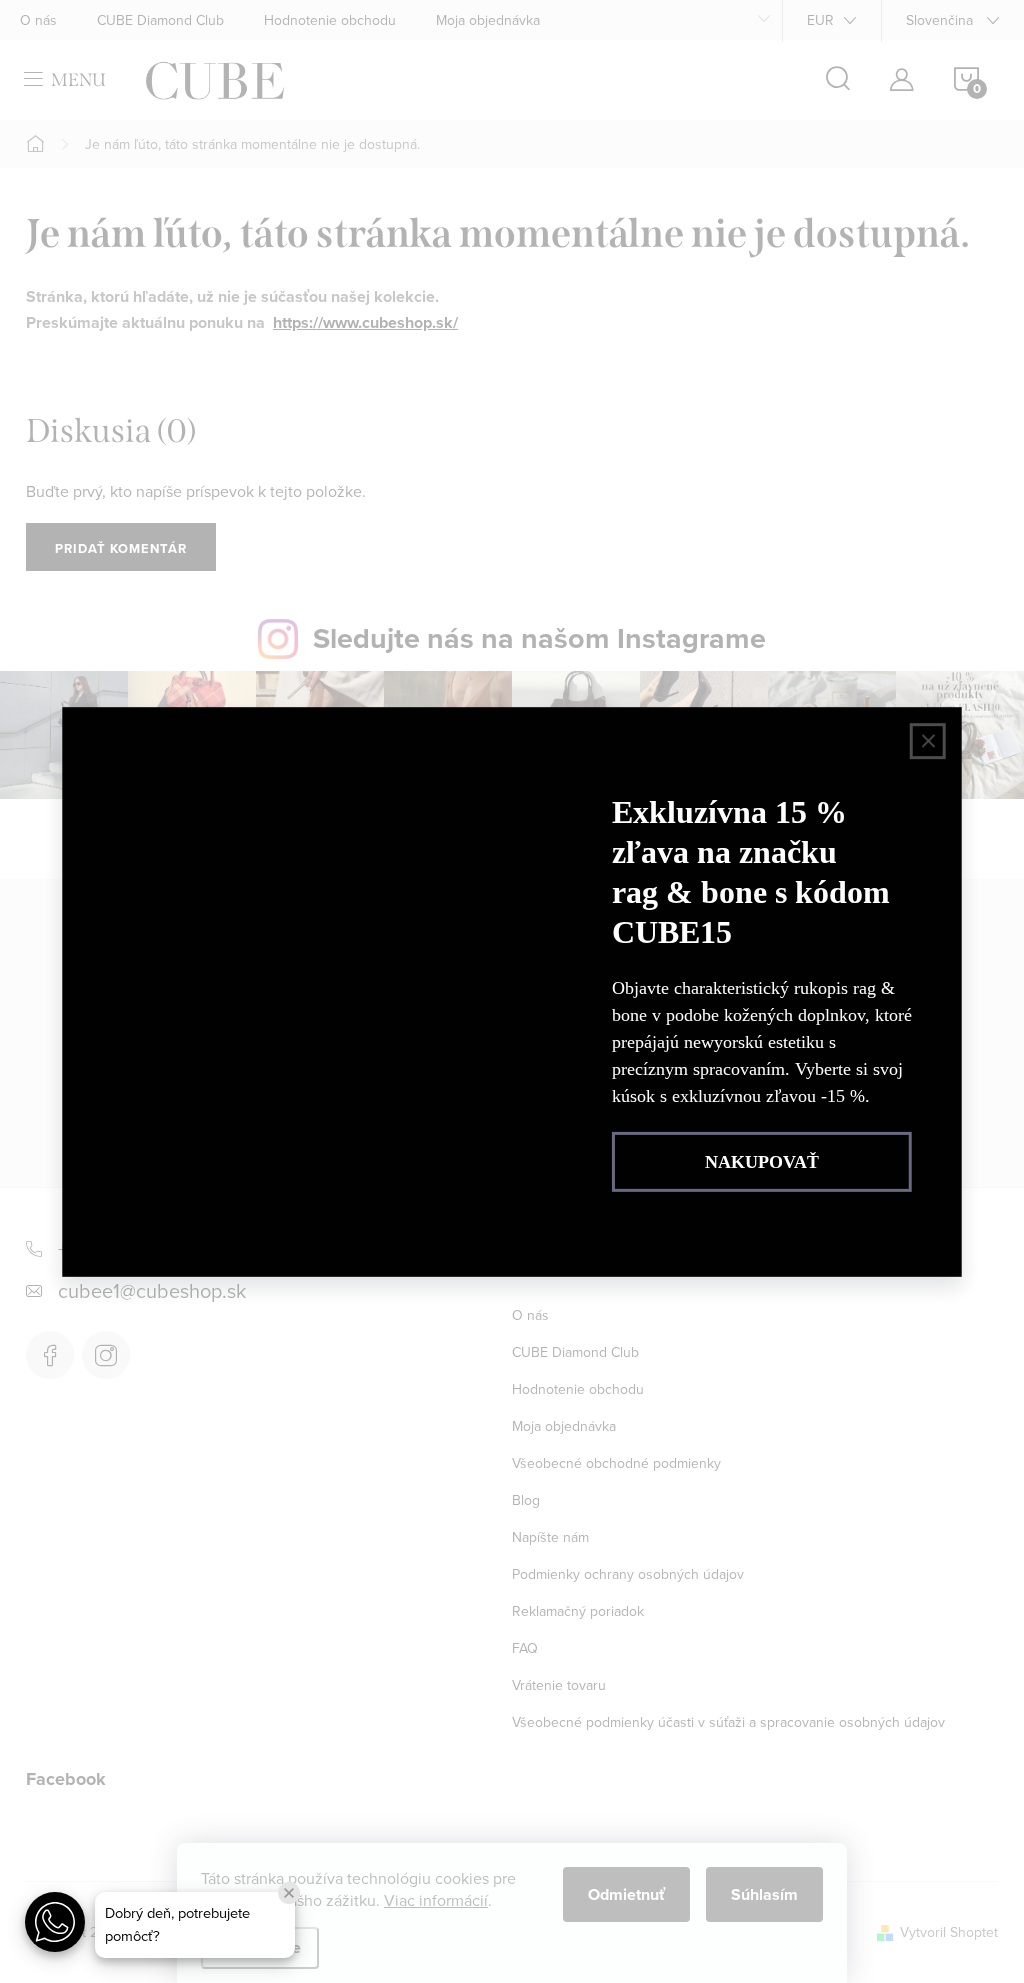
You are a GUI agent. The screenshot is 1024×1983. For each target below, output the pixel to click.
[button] (55, 1922)
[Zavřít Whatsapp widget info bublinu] (289, 1893)
